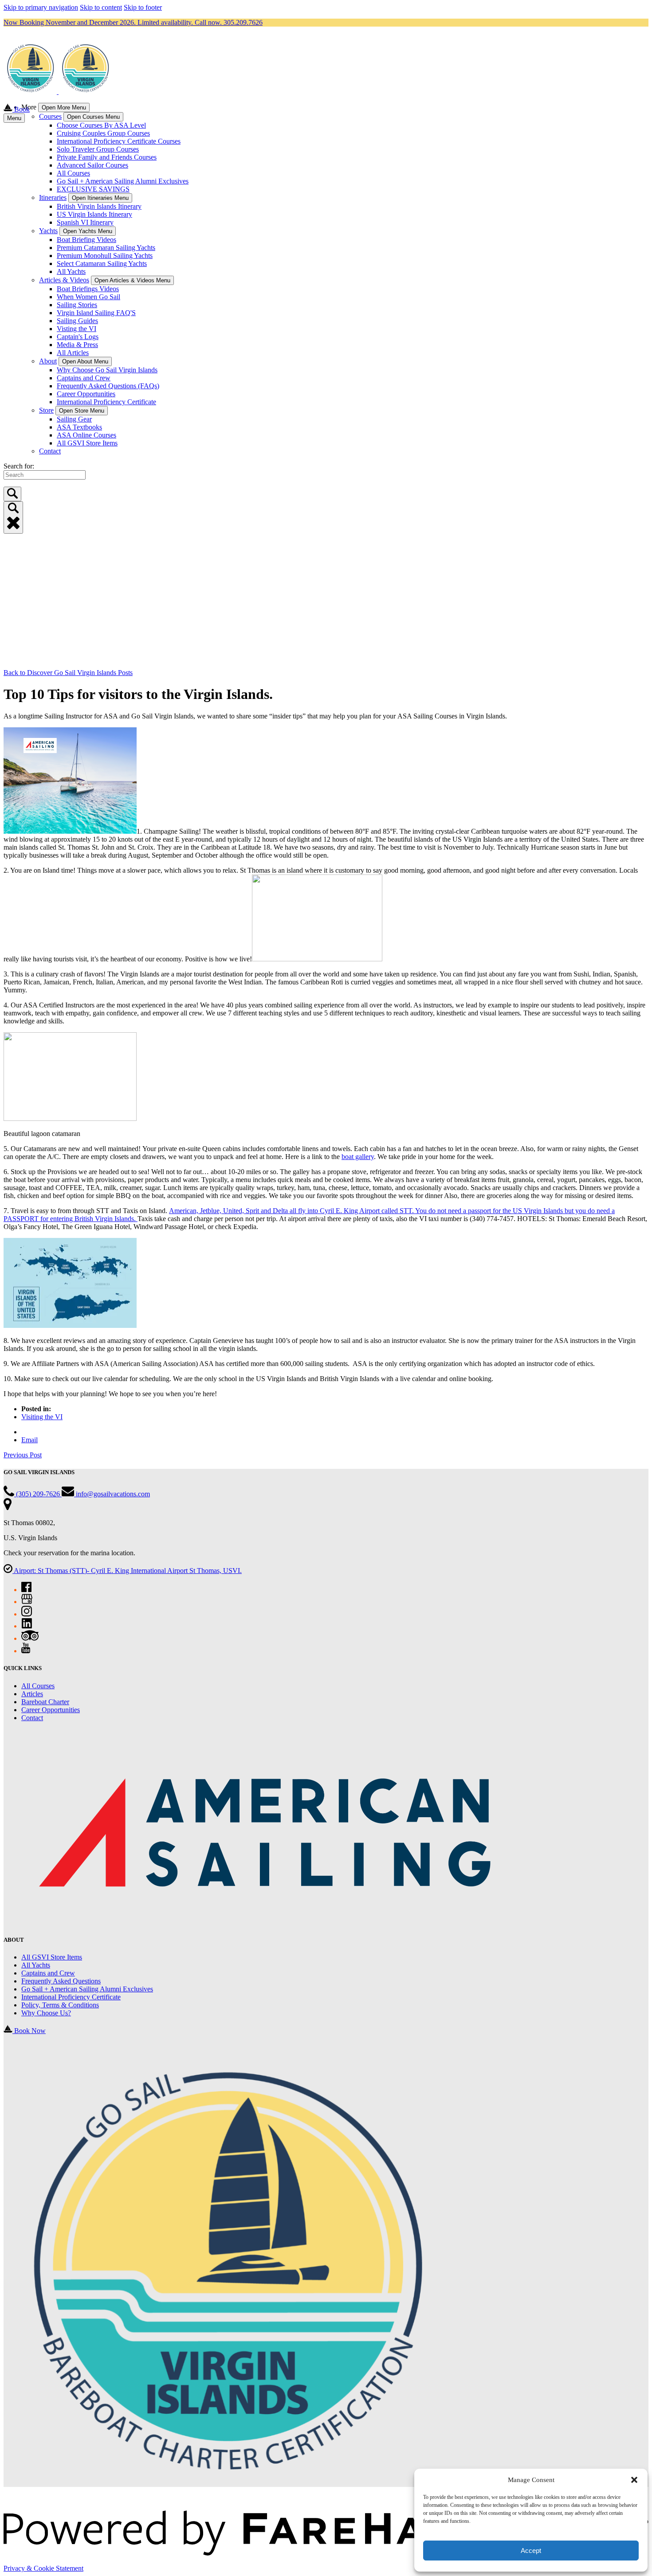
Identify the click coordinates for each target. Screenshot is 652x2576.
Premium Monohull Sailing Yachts (105, 256)
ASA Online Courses (86, 435)
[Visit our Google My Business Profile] (27, 1602)
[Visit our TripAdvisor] (30, 1638)
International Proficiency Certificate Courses (119, 141)
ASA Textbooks (79, 427)
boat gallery (358, 1157)
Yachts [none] (48, 231)
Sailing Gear (74, 419)
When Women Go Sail (88, 297)
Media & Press (77, 345)
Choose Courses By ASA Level (101, 125)
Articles (32, 1694)
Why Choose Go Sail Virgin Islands (107, 370)
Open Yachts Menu (88, 231)
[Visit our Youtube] (26, 1651)
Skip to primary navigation (41, 7)
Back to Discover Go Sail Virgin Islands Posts (68, 673)
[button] (634, 2480)
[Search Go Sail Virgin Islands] (12, 494)
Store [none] (46, 410)
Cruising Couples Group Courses (103, 133)
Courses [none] (50, 116)
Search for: (19, 466)
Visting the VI (77, 329)
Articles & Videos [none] (64, 280)
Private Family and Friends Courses (107, 157)
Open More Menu (64, 107)
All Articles (73, 353)
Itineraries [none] (53, 197)
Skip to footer (143, 7)
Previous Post (23, 1455)
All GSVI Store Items (87, 443)
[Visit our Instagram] (27, 1614)
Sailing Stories (77, 305)
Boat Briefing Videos (86, 240)
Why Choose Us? (46, 2013)
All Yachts (71, 271)
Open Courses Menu (93, 117)
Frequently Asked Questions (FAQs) (108, 386)
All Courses (73, 173)
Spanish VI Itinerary (85, 222)
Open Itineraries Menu (100, 198)
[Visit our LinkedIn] (27, 1626)
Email (29, 1440)
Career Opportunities (86, 394)
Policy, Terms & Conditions (60, 2005)
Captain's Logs (78, 337)
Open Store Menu (82, 411)
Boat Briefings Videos (88, 289)
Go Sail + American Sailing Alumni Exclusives (123, 181)
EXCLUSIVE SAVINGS (93, 189)
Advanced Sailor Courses (92, 165)
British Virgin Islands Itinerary (99, 206)
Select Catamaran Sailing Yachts (102, 263)
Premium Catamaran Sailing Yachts (106, 248)
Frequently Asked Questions (61, 1981)
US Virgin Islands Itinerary (94, 214)
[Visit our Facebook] (26, 1590)
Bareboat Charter (45, 1702)
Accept (531, 2551)
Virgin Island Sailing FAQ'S (96, 313)
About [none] (48, 361)
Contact (50, 451)
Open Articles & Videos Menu (132, 280)
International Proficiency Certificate (106, 402)
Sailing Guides (77, 321)
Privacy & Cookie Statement (43, 2568)
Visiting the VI (42, 1417)
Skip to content (101, 7)
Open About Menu (85, 361)
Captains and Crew (84, 378)
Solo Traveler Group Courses (98, 149)
